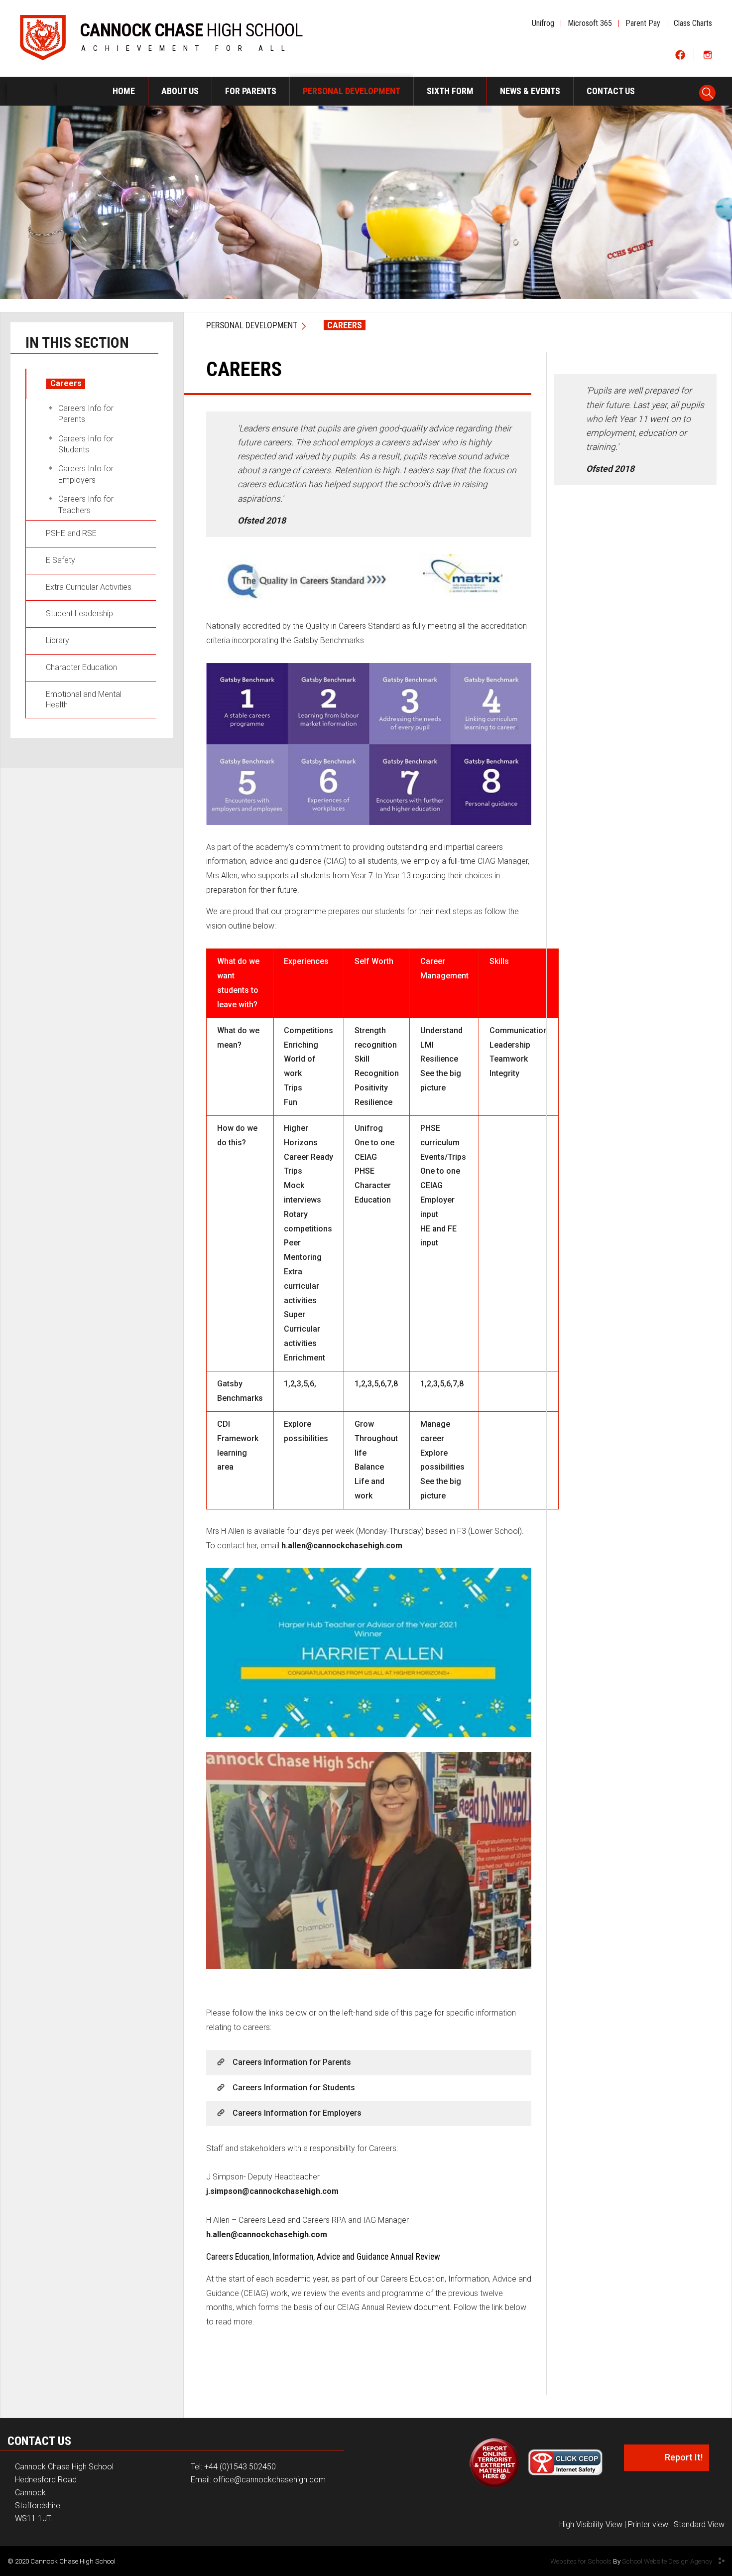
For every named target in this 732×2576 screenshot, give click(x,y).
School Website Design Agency (667, 2561)
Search (708, 90)
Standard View (699, 2524)
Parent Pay (643, 23)
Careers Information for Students (294, 2088)
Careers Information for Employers (297, 2113)
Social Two (707, 55)
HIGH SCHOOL (191, 28)
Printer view (648, 2524)
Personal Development (252, 325)
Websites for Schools (581, 2561)
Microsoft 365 (590, 23)
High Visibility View (591, 2524)
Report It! (684, 2457)
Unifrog (543, 23)
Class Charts (693, 23)
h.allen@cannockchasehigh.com (342, 1546)
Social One (680, 55)
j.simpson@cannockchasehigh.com (272, 2191)
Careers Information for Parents (292, 2062)
